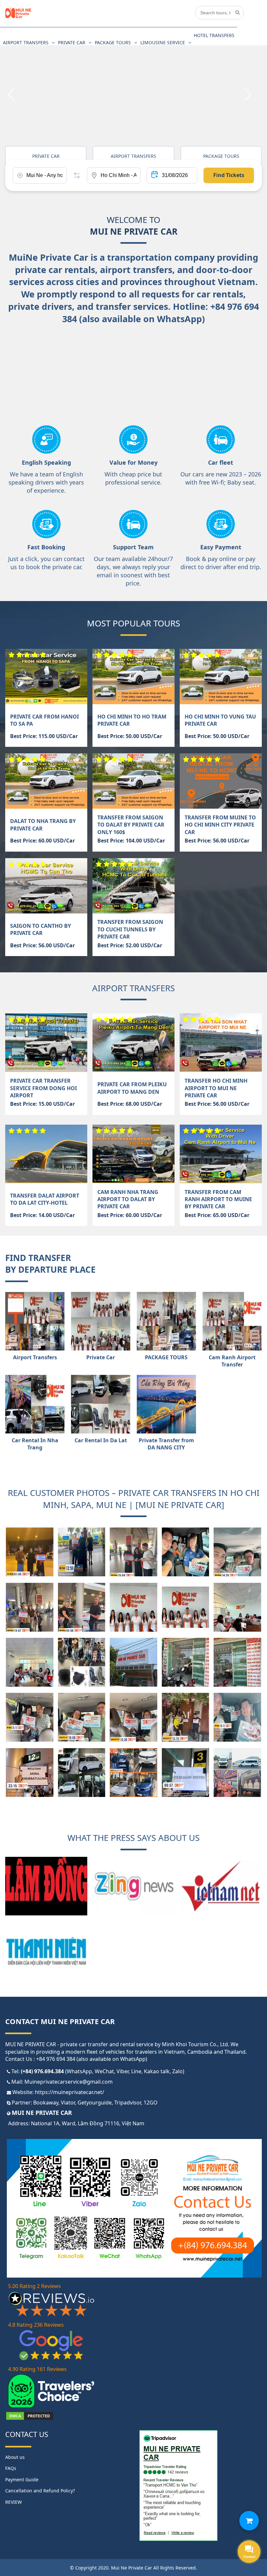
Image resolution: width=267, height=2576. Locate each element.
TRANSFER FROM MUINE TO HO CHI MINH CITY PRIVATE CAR (220, 825)
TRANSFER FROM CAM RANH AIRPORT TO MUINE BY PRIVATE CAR (218, 1199)
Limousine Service (163, 42)
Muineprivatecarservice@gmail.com (69, 2082)
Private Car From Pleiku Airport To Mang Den (132, 1088)
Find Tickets (229, 175)
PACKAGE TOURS (113, 42)
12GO (151, 2103)
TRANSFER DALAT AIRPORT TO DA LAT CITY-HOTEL (45, 1199)
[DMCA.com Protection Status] (30, 2419)
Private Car (72, 42)
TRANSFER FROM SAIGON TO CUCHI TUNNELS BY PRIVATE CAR (130, 929)
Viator (68, 2103)
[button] (15, 86)
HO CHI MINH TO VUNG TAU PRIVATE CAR (220, 720)
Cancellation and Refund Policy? (40, 2491)
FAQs (11, 2468)
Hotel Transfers (214, 35)
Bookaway (46, 2103)
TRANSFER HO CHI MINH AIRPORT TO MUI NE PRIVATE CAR (216, 1088)
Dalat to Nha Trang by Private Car (43, 825)
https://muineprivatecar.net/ (70, 2092)
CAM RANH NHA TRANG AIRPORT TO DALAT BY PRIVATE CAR (128, 1199)
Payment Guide (22, 2480)
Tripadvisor (128, 2103)
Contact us (27, 2434)
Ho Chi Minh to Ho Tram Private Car (132, 720)
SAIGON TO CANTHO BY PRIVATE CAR (41, 929)
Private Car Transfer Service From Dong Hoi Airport (43, 1088)
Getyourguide (95, 2103)
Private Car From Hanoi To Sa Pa (44, 720)
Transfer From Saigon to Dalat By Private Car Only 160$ (131, 825)
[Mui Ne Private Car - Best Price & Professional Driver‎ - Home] (18, 17)
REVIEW (14, 2502)
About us (15, 2457)
